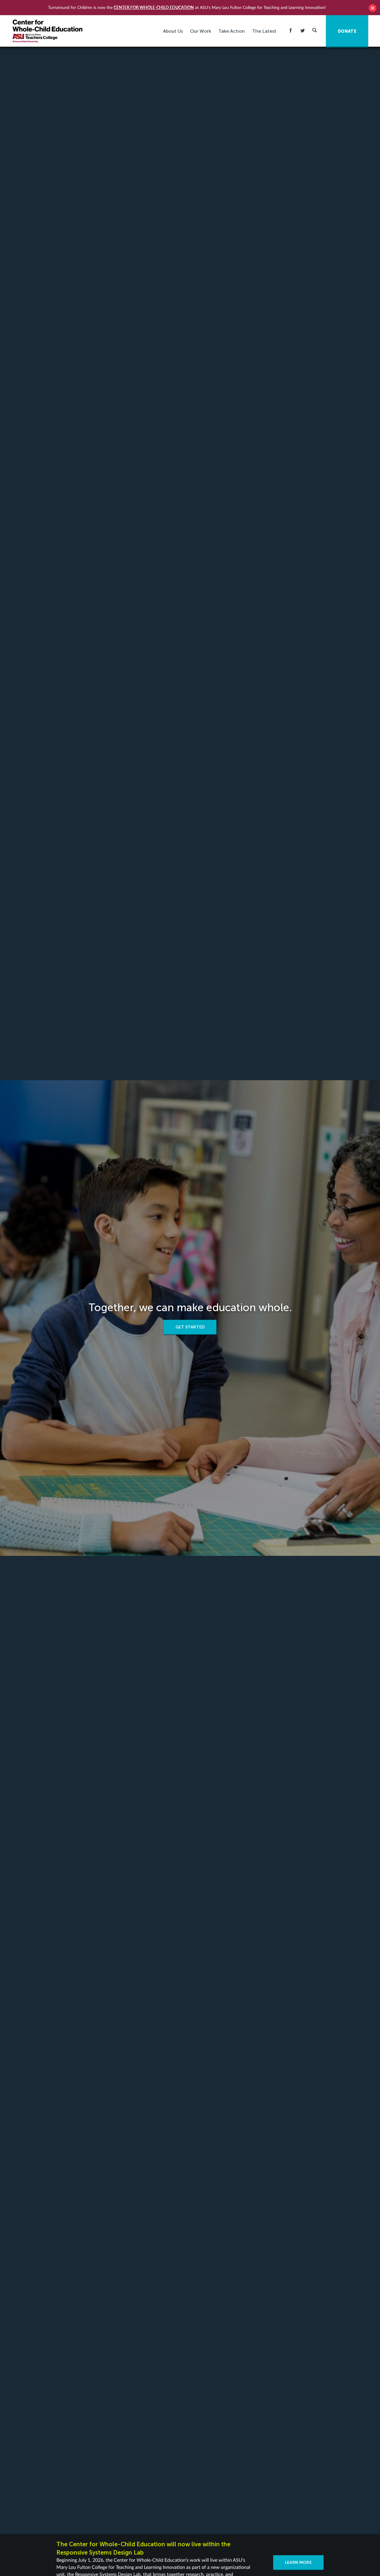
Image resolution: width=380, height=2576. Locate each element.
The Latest (264, 31)
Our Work (201, 31)
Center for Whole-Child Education (154, 7)
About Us (173, 31)
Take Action (232, 31)
